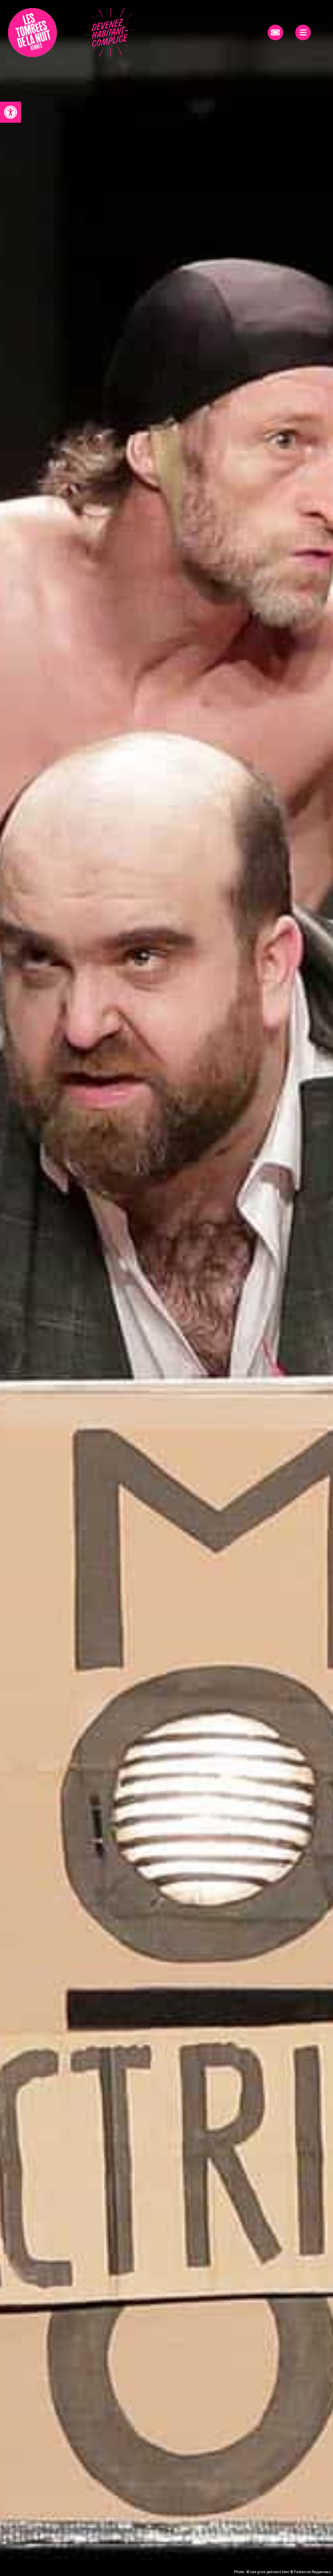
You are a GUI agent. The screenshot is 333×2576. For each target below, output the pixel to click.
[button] (11, 112)
